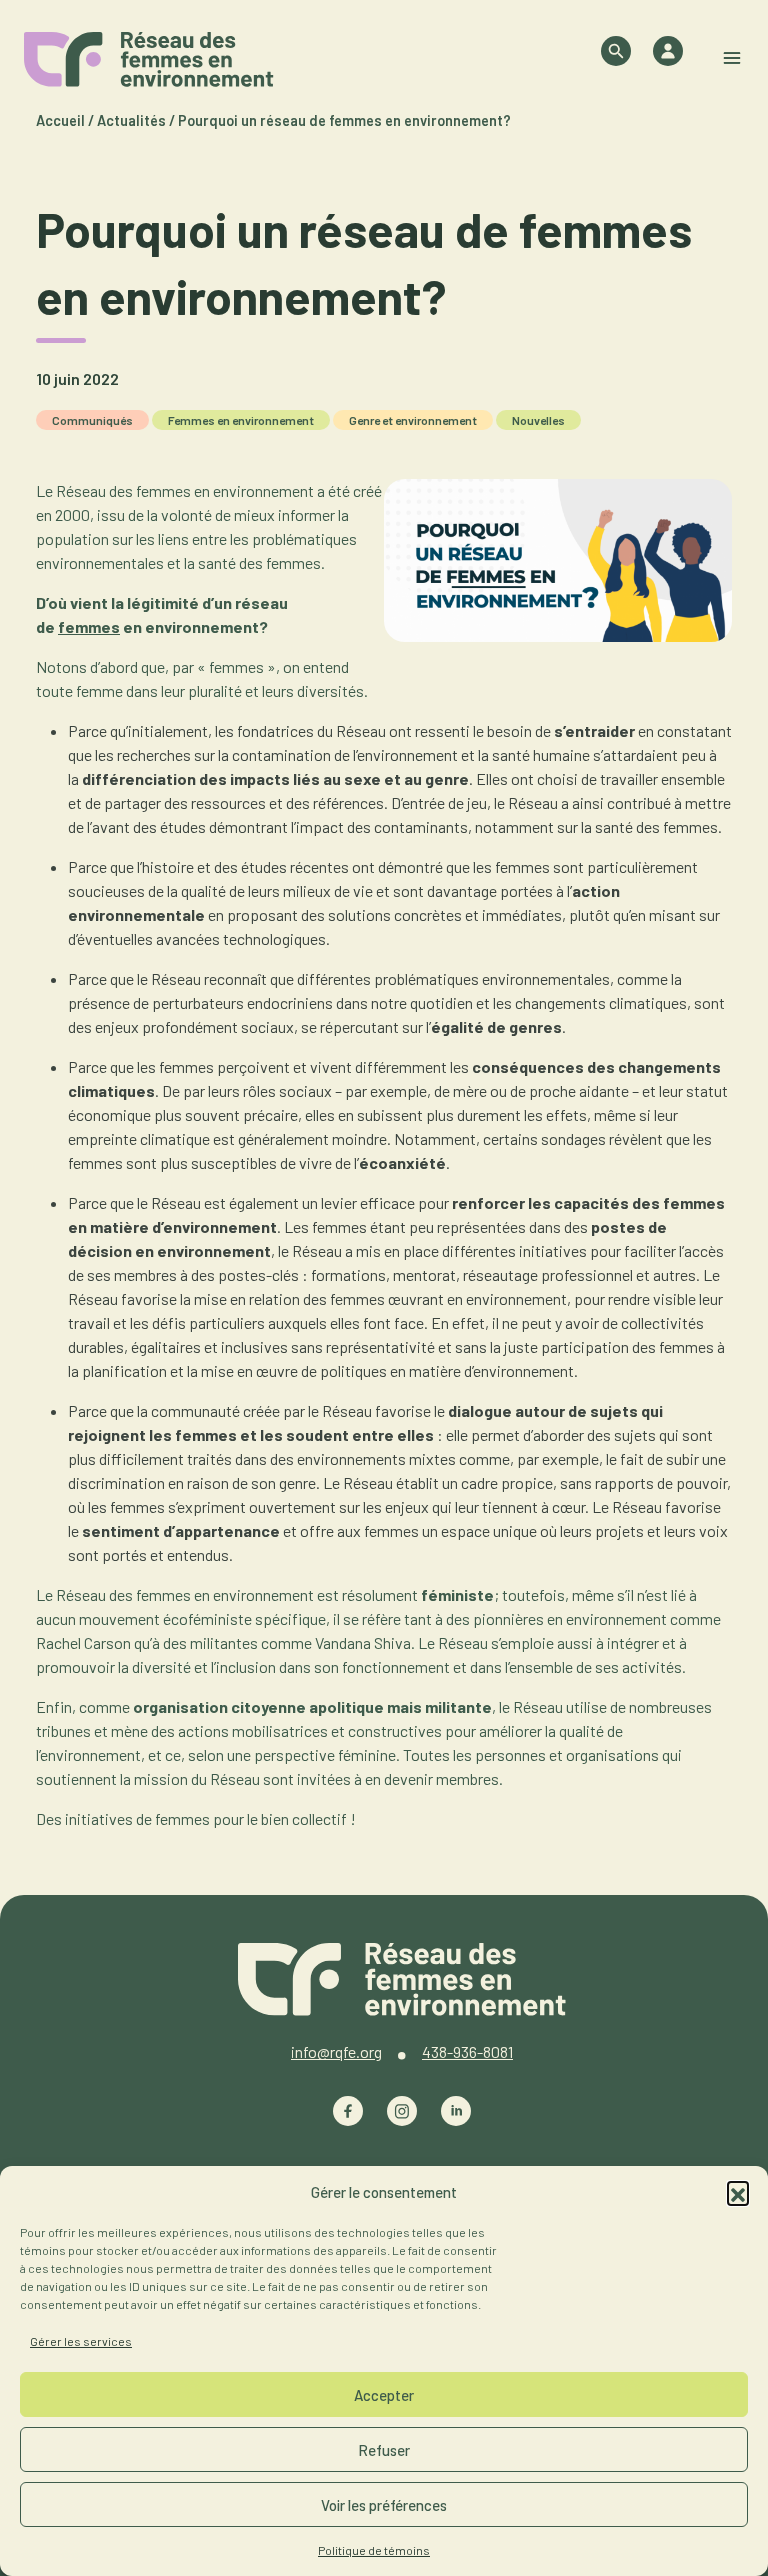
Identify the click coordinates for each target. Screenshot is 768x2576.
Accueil (60, 120)
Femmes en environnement (241, 420)
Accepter (384, 2395)
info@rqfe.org (336, 2051)
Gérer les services (81, 2341)
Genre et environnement (413, 420)
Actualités (131, 120)
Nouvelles (538, 420)
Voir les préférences (384, 2505)
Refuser (384, 2450)
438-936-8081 (467, 2051)
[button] (738, 2192)
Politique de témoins (374, 2550)
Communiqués (92, 420)
